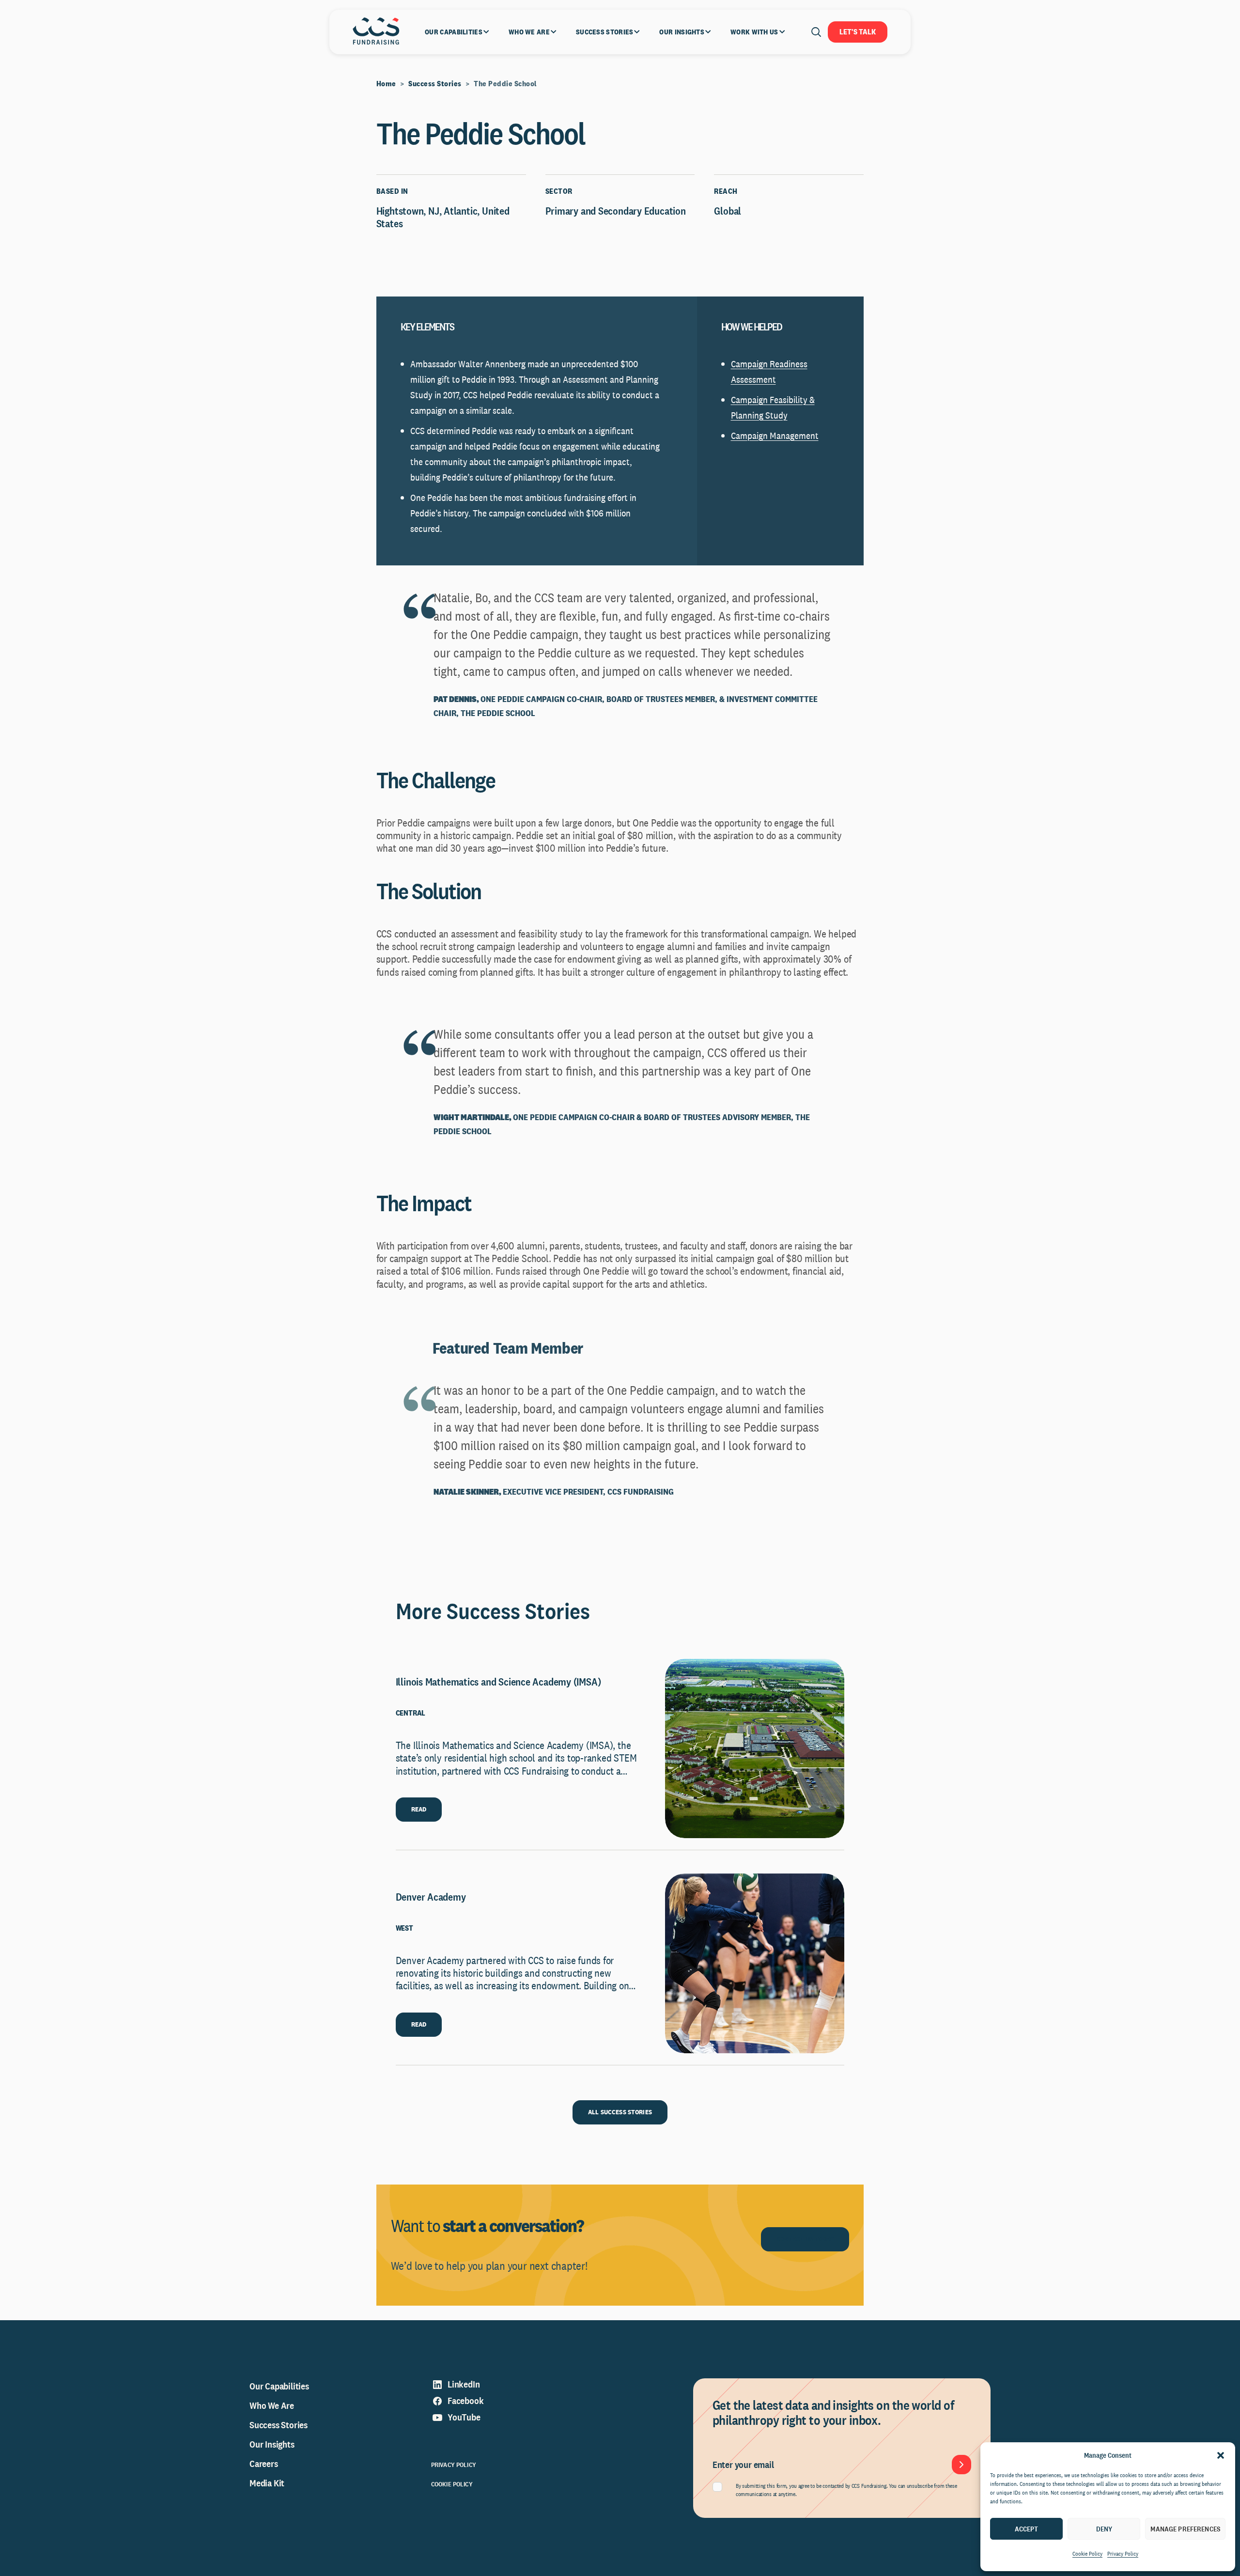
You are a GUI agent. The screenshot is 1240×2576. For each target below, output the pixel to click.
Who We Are (272, 2405)
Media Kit (267, 2483)
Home (386, 84)
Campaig (747, 364)
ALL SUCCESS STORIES (620, 2112)
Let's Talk (858, 32)
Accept (1027, 2529)
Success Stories (435, 84)
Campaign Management (775, 436)
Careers (264, 2464)
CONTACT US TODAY (805, 2239)
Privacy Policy (1123, 2554)
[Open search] (816, 32)
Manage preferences (1185, 2529)
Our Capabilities (279, 2386)
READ (419, 1809)
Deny (1104, 2529)
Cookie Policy (1087, 2554)
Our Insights (272, 2444)
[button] (1221, 2455)
